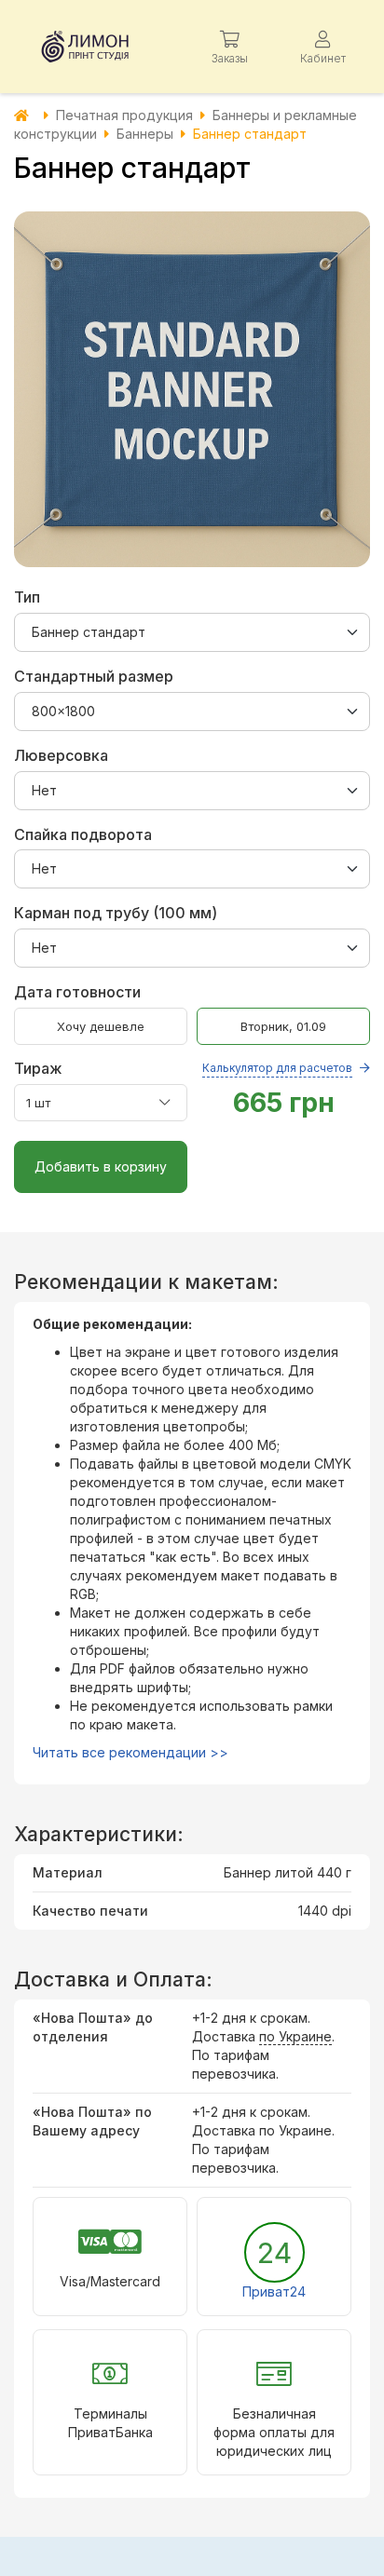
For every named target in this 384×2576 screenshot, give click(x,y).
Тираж (183, 1068)
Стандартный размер (94, 676)
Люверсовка (61, 755)
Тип (27, 597)
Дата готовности (77, 992)
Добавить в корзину (101, 1166)
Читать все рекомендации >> (130, 1752)
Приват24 (274, 2291)
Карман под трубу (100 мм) (116, 913)
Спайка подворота (83, 834)
